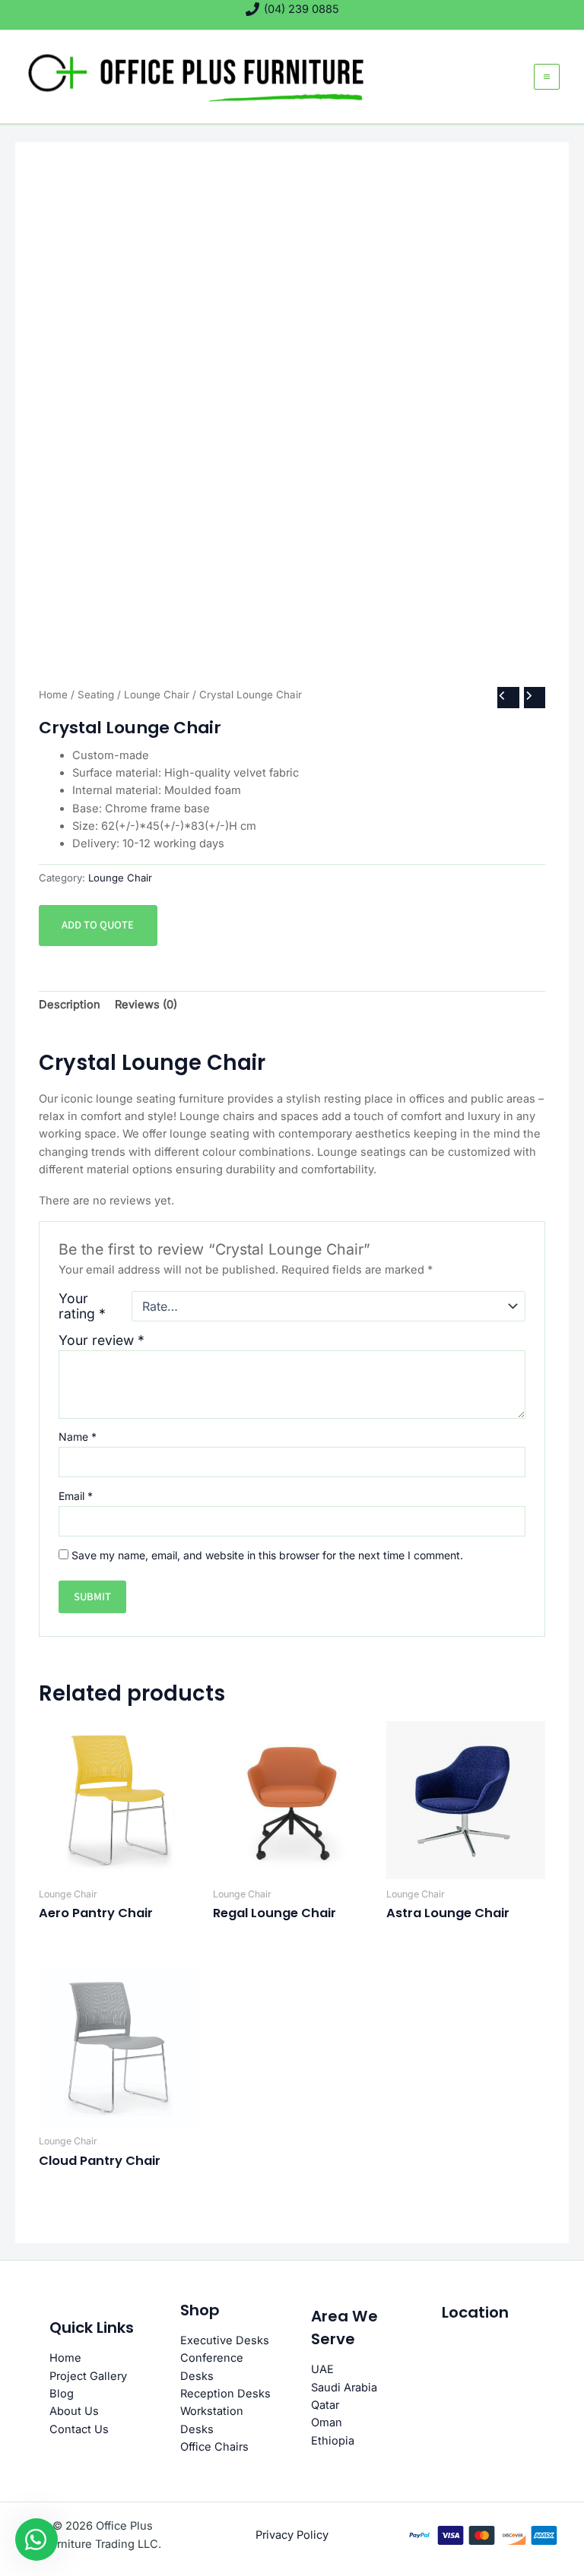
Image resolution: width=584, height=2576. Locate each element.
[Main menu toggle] (547, 77)
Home (53, 695)
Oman (327, 2423)
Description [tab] (70, 1005)
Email (76, 1496)
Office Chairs (214, 2447)
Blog (62, 2394)
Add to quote (98, 925)
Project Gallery (88, 2376)
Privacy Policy (292, 2535)
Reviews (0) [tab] (146, 1005)
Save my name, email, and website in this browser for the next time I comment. (267, 1555)
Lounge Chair (157, 695)
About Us (74, 2411)
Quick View (118, 1866)
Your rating (82, 1306)
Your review (102, 1340)
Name (78, 1437)
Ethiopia (333, 2441)
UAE (322, 2369)
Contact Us (79, 2429)
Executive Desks (225, 2340)
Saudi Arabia (344, 2388)
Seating (96, 695)
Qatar (325, 2405)
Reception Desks (225, 2394)
